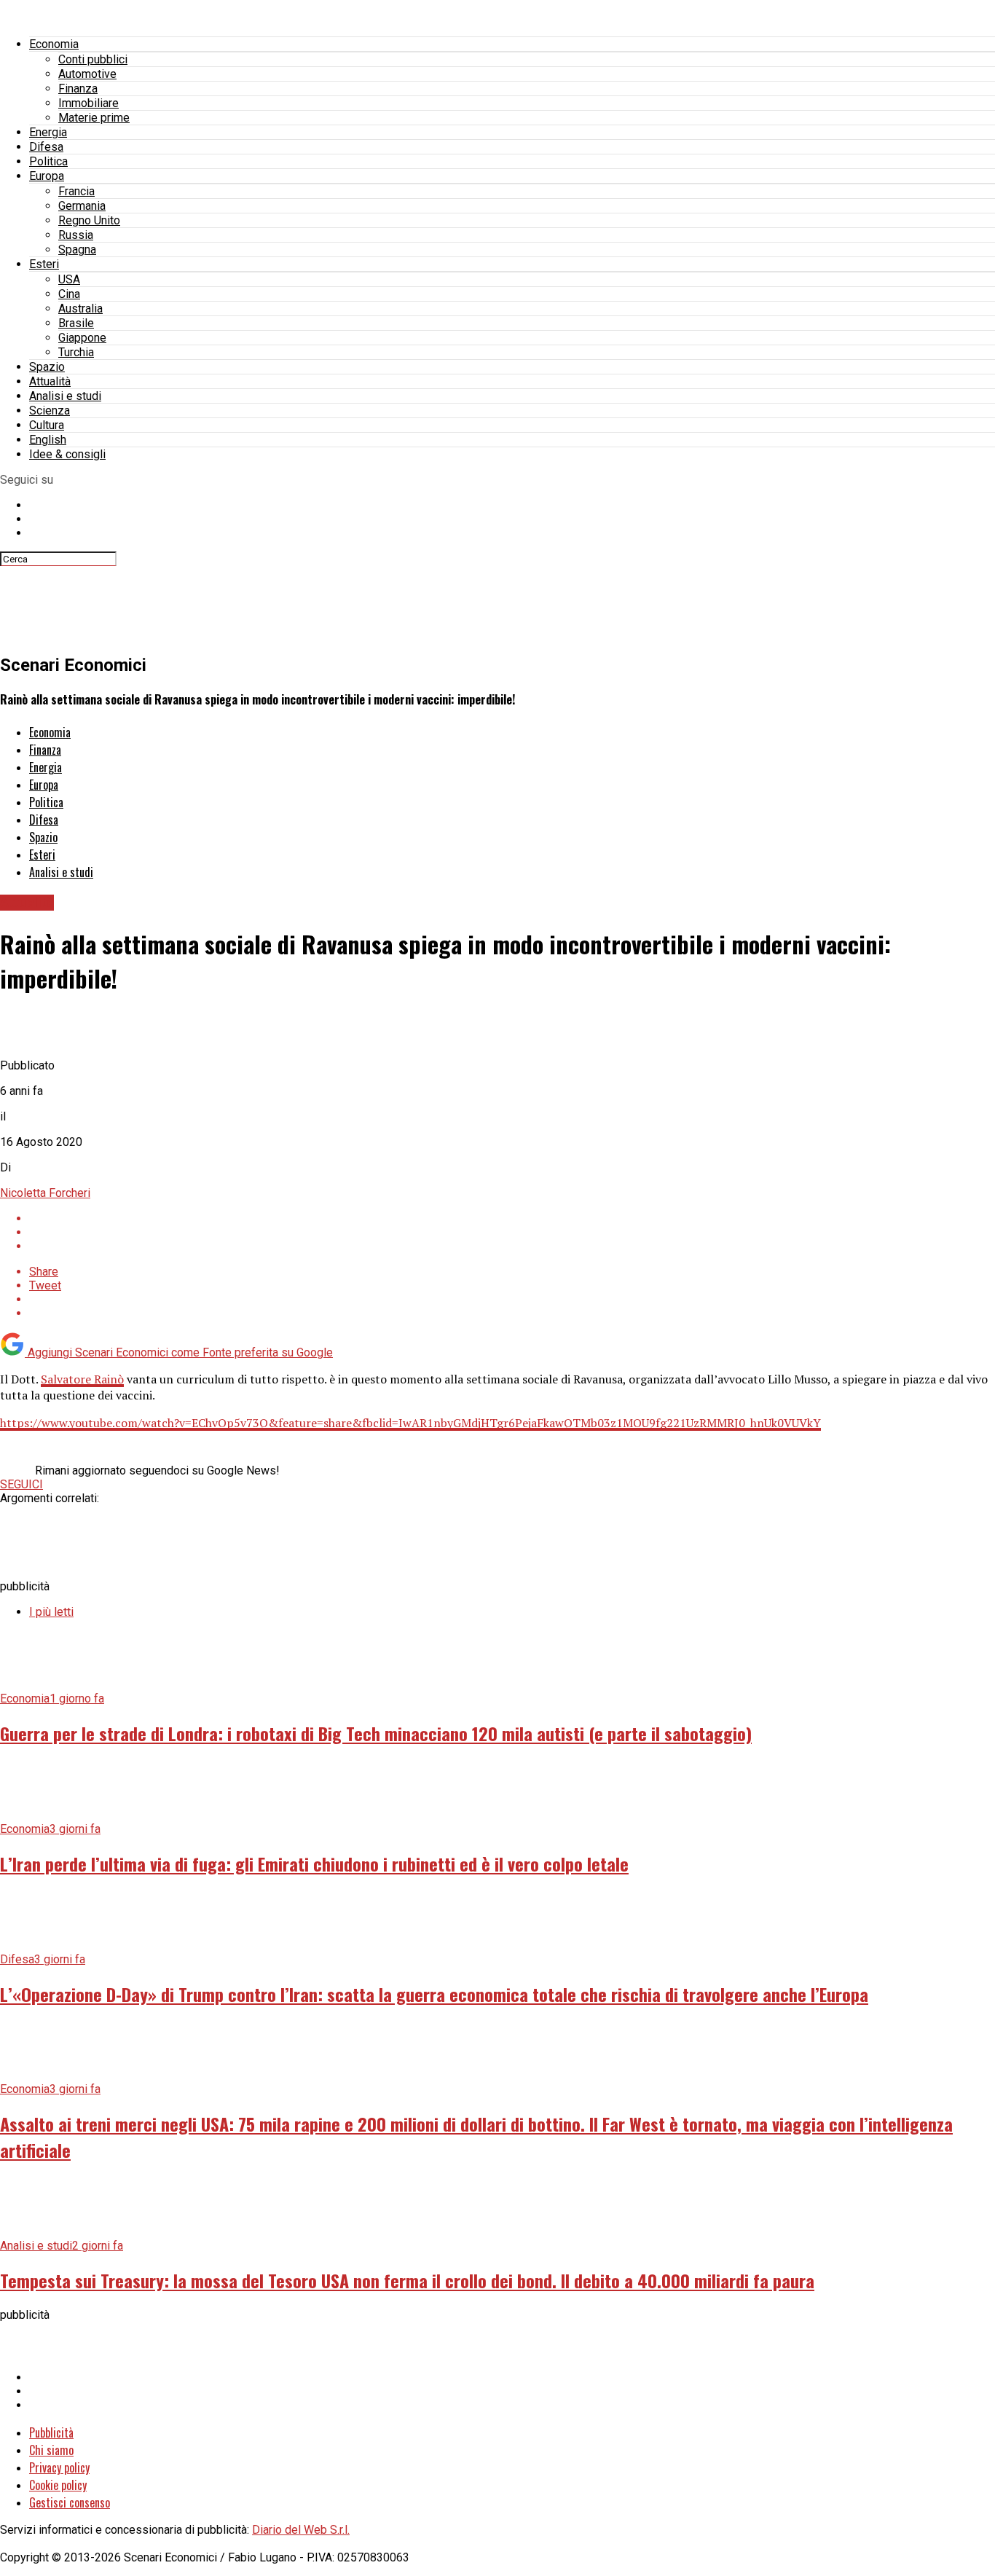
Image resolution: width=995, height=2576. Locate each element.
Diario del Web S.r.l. (301, 2530)
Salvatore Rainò (82, 1379)
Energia (48, 132)
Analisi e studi (65, 396)
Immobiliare (89, 103)
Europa (47, 176)
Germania (82, 206)
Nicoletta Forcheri (45, 1193)
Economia (54, 44)
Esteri (44, 264)
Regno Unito (89, 220)
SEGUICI (21, 1484)
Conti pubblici (93, 59)
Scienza (50, 411)
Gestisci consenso (70, 2502)
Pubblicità (51, 2432)
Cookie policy (58, 2485)
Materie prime (94, 118)
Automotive (87, 74)
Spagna (77, 250)
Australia (80, 309)
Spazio (47, 367)
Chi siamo (51, 2450)
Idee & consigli (67, 454)
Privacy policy (59, 2467)
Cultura (47, 425)
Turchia (76, 352)
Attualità (50, 381)
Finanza (78, 89)
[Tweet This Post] (512, 1232)
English (48, 440)
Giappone (82, 338)
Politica (48, 161)
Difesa (46, 147)
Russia (76, 235)
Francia (76, 191)
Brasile (76, 323)
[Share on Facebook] (512, 1218)
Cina (69, 294)
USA (69, 279)
